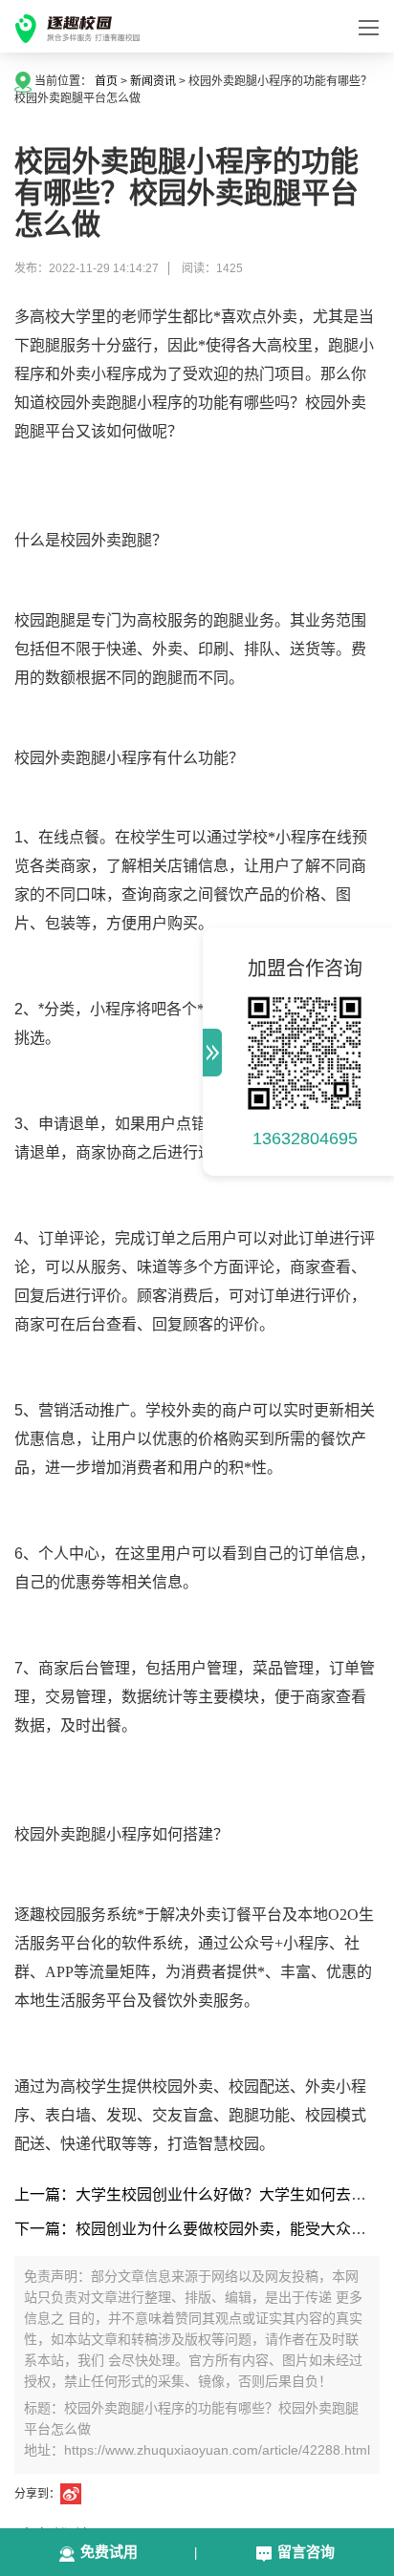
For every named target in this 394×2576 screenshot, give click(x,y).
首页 (106, 81)
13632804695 (305, 1139)
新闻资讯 (153, 81)
